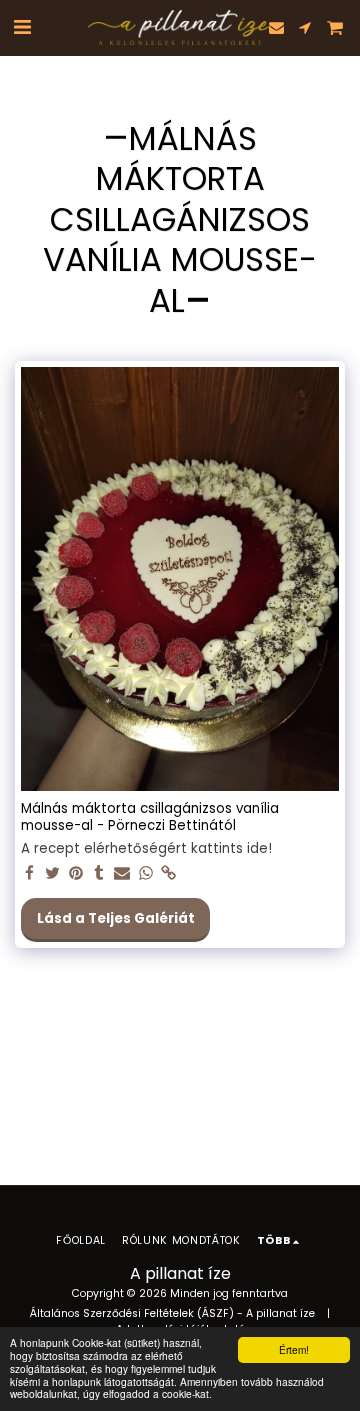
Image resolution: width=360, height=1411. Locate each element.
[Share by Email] (122, 874)
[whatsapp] (145, 874)
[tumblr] (99, 874)
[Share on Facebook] (29, 874)
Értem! (294, 1349)
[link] (169, 874)
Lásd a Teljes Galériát (116, 918)
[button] (22, 27)
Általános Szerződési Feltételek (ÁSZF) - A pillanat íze (172, 1313)
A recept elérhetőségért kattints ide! (146, 849)
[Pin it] (76, 874)
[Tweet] (52, 874)
